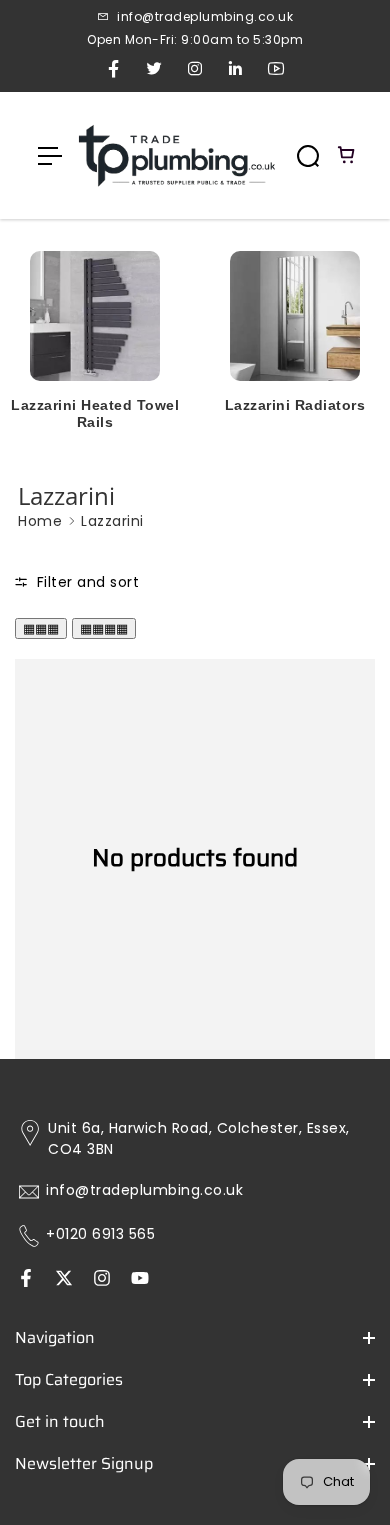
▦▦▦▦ (104, 628)
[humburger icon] (50, 156)
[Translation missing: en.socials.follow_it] (102, 1280)
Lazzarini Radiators (295, 405)
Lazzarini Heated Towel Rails (95, 413)
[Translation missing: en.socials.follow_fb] (26, 1280)
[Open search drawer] (308, 156)
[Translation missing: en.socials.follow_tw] (64, 1280)
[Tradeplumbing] (176, 155)
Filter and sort (85, 582)
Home (40, 521)
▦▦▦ (41, 628)
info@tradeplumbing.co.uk (144, 1190)
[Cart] (347, 156)
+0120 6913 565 (100, 1234)
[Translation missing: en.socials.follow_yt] (140, 1280)
